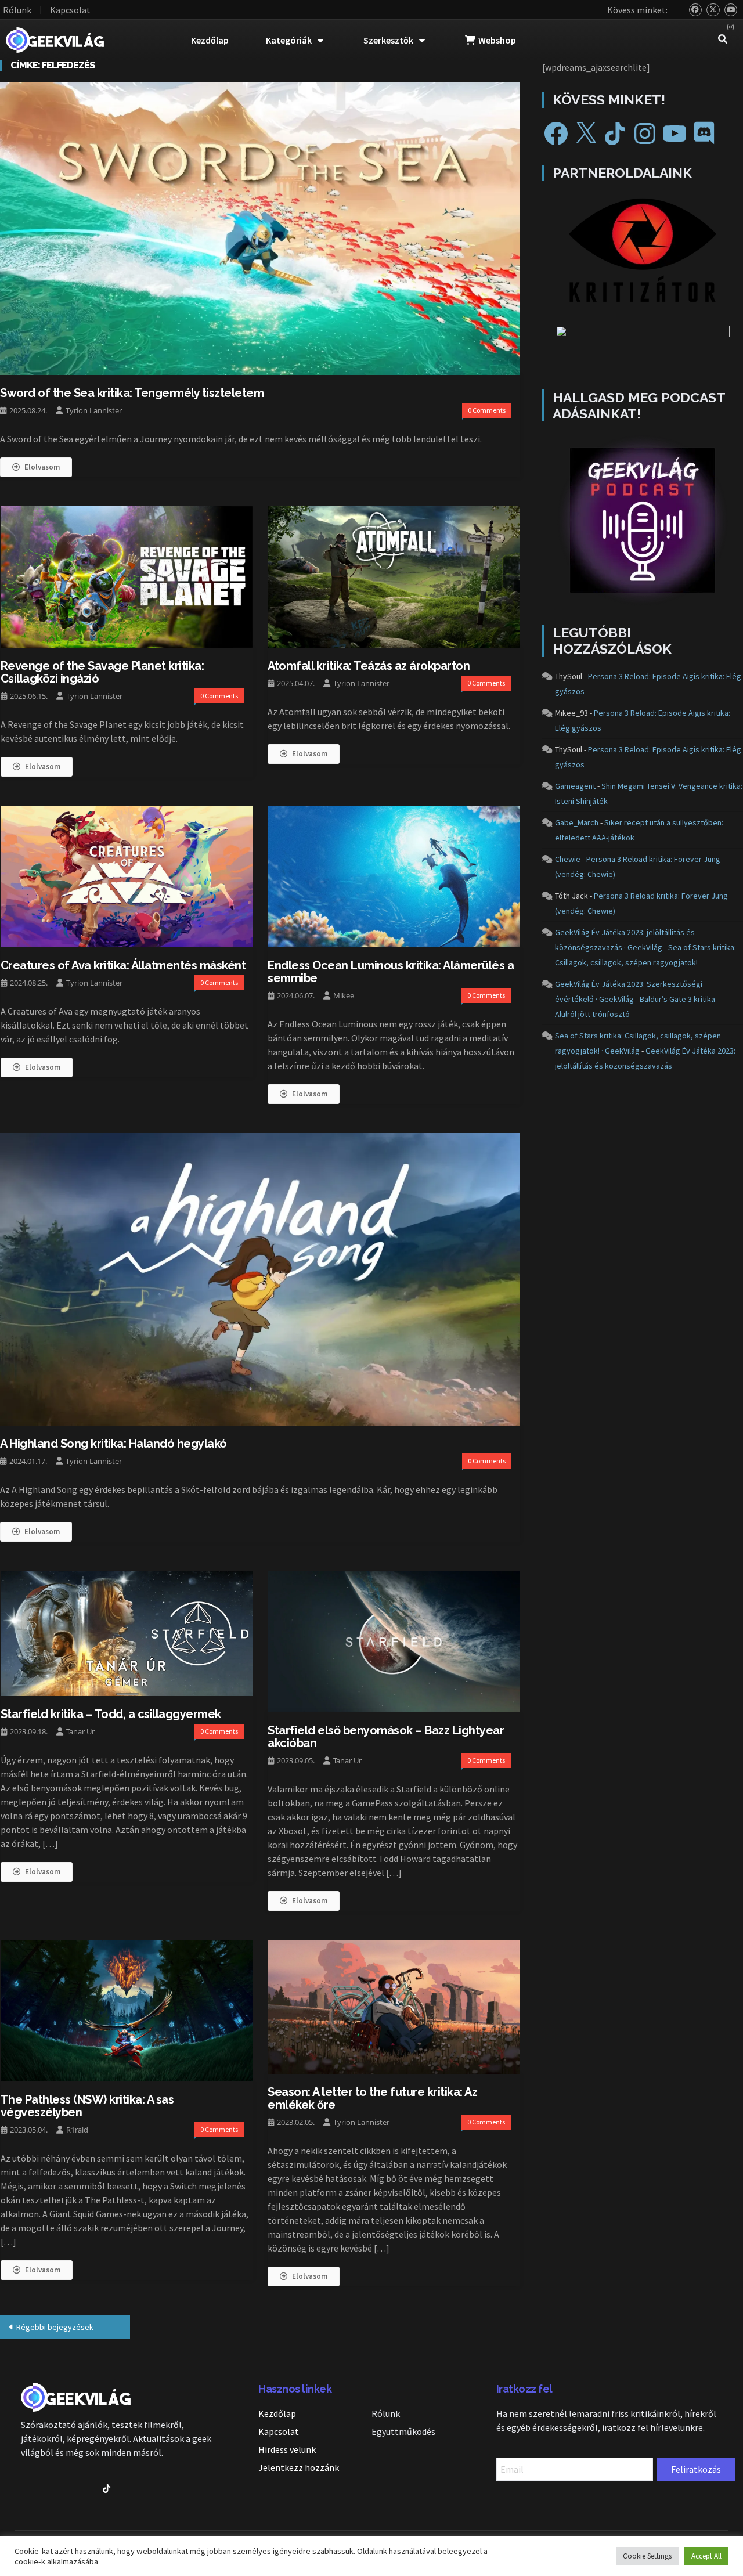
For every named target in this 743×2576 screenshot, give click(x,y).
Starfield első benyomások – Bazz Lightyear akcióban (386, 1737)
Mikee (344, 995)
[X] (586, 134)
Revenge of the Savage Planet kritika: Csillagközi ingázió (102, 672)
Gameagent (575, 786)
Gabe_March (577, 822)
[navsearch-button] (723, 40)
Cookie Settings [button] (647, 2556)
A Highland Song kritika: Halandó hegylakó (113, 1444)
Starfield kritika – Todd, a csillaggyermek (111, 1714)
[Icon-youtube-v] (66, 2489)
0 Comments (487, 410)
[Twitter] (713, 10)
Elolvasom (42, 467)
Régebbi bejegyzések (55, 2327)
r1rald (77, 2130)
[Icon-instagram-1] (86, 2489)
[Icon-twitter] (46, 2489)
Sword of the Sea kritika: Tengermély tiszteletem (132, 393)
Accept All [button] (706, 2556)
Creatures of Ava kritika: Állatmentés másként (123, 965)
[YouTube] (731, 10)
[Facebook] (556, 134)
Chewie (568, 859)
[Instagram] (731, 28)
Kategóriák (289, 40)
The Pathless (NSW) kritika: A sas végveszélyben (87, 2106)
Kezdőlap (210, 40)
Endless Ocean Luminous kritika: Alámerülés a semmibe (391, 972)
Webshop (497, 40)
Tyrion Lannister (94, 410)
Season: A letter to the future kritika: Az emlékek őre (372, 2098)
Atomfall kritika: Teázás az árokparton (369, 666)
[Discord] (704, 134)
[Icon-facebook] (25, 2489)
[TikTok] (615, 134)
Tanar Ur (80, 1731)
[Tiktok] (107, 2489)
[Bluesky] (696, 10)
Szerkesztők (388, 40)
